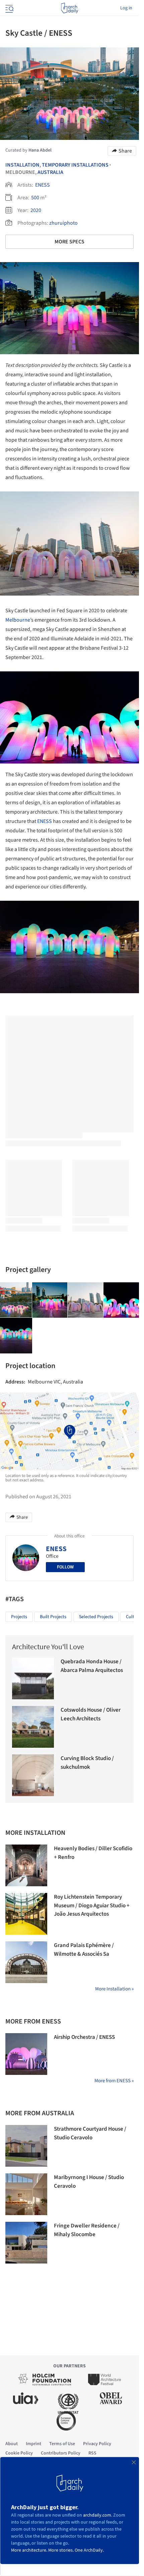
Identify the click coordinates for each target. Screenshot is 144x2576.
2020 (36, 210)
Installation (22, 165)
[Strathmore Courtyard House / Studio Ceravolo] (26, 2146)
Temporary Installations (75, 165)
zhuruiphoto (63, 223)
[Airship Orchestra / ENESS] (26, 2054)
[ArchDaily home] (69, 8)
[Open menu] (9, 8)
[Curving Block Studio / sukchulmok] (33, 1775)
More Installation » (114, 1989)
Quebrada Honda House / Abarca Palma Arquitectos (92, 1666)
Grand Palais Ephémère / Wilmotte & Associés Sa (84, 1950)
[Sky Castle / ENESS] (50, 1300)
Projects (19, 1617)
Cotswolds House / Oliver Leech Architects (91, 1714)
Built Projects (53, 1617)
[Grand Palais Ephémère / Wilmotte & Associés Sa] (26, 1962)
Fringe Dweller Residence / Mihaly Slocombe (87, 2230)
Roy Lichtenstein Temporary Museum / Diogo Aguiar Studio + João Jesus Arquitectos (92, 1905)
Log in (126, 8)
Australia (50, 172)
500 (35, 198)
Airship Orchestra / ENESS (84, 2037)
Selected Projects (96, 1617)
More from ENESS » (114, 2081)
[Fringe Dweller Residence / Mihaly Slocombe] (26, 2243)
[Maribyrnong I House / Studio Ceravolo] (26, 2194)
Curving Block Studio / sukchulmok (87, 1763)
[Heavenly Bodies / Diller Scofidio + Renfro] (26, 1865)
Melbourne (18, 620)
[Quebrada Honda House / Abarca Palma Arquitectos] (33, 1678)
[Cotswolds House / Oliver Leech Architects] (33, 1727)
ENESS (43, 185)
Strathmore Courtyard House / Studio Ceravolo (90, 2133)
